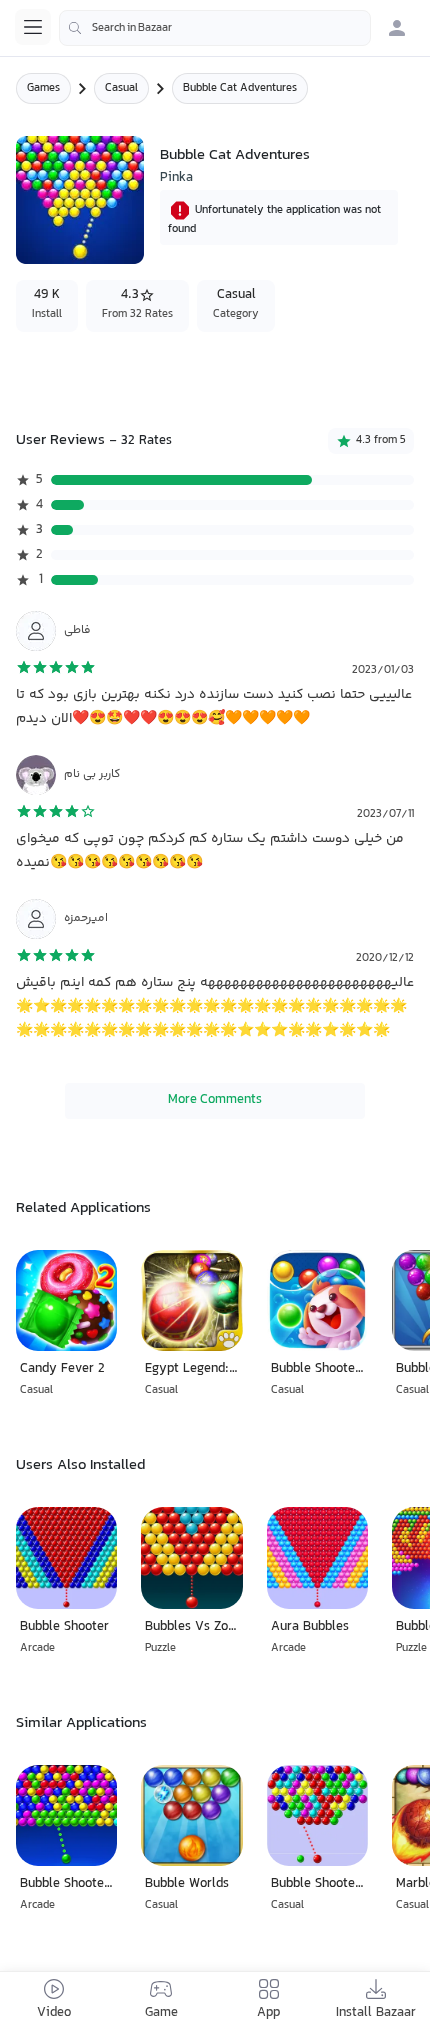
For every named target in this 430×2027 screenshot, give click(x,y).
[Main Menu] (33, 27)
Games (43, 88)
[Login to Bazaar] (397, 28)
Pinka (176, 178)
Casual (121, 88)
